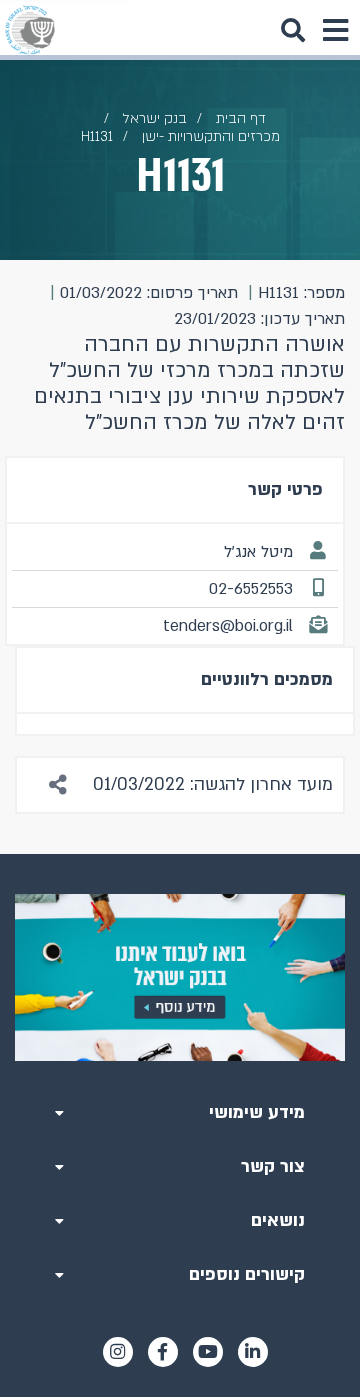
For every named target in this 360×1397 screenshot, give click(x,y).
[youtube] (208, 1352)
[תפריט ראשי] (335, 30)
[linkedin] (253, 1352)
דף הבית (241, 118)
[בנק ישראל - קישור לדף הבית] (30, 30)
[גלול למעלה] (180, 854)
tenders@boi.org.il (228, 626)
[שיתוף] (59, 785)
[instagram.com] (118, 1352)
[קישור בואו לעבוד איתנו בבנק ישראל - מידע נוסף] (180, 977)
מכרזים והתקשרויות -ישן (211, 136)
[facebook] (163, 1352)
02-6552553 (251, 589)
